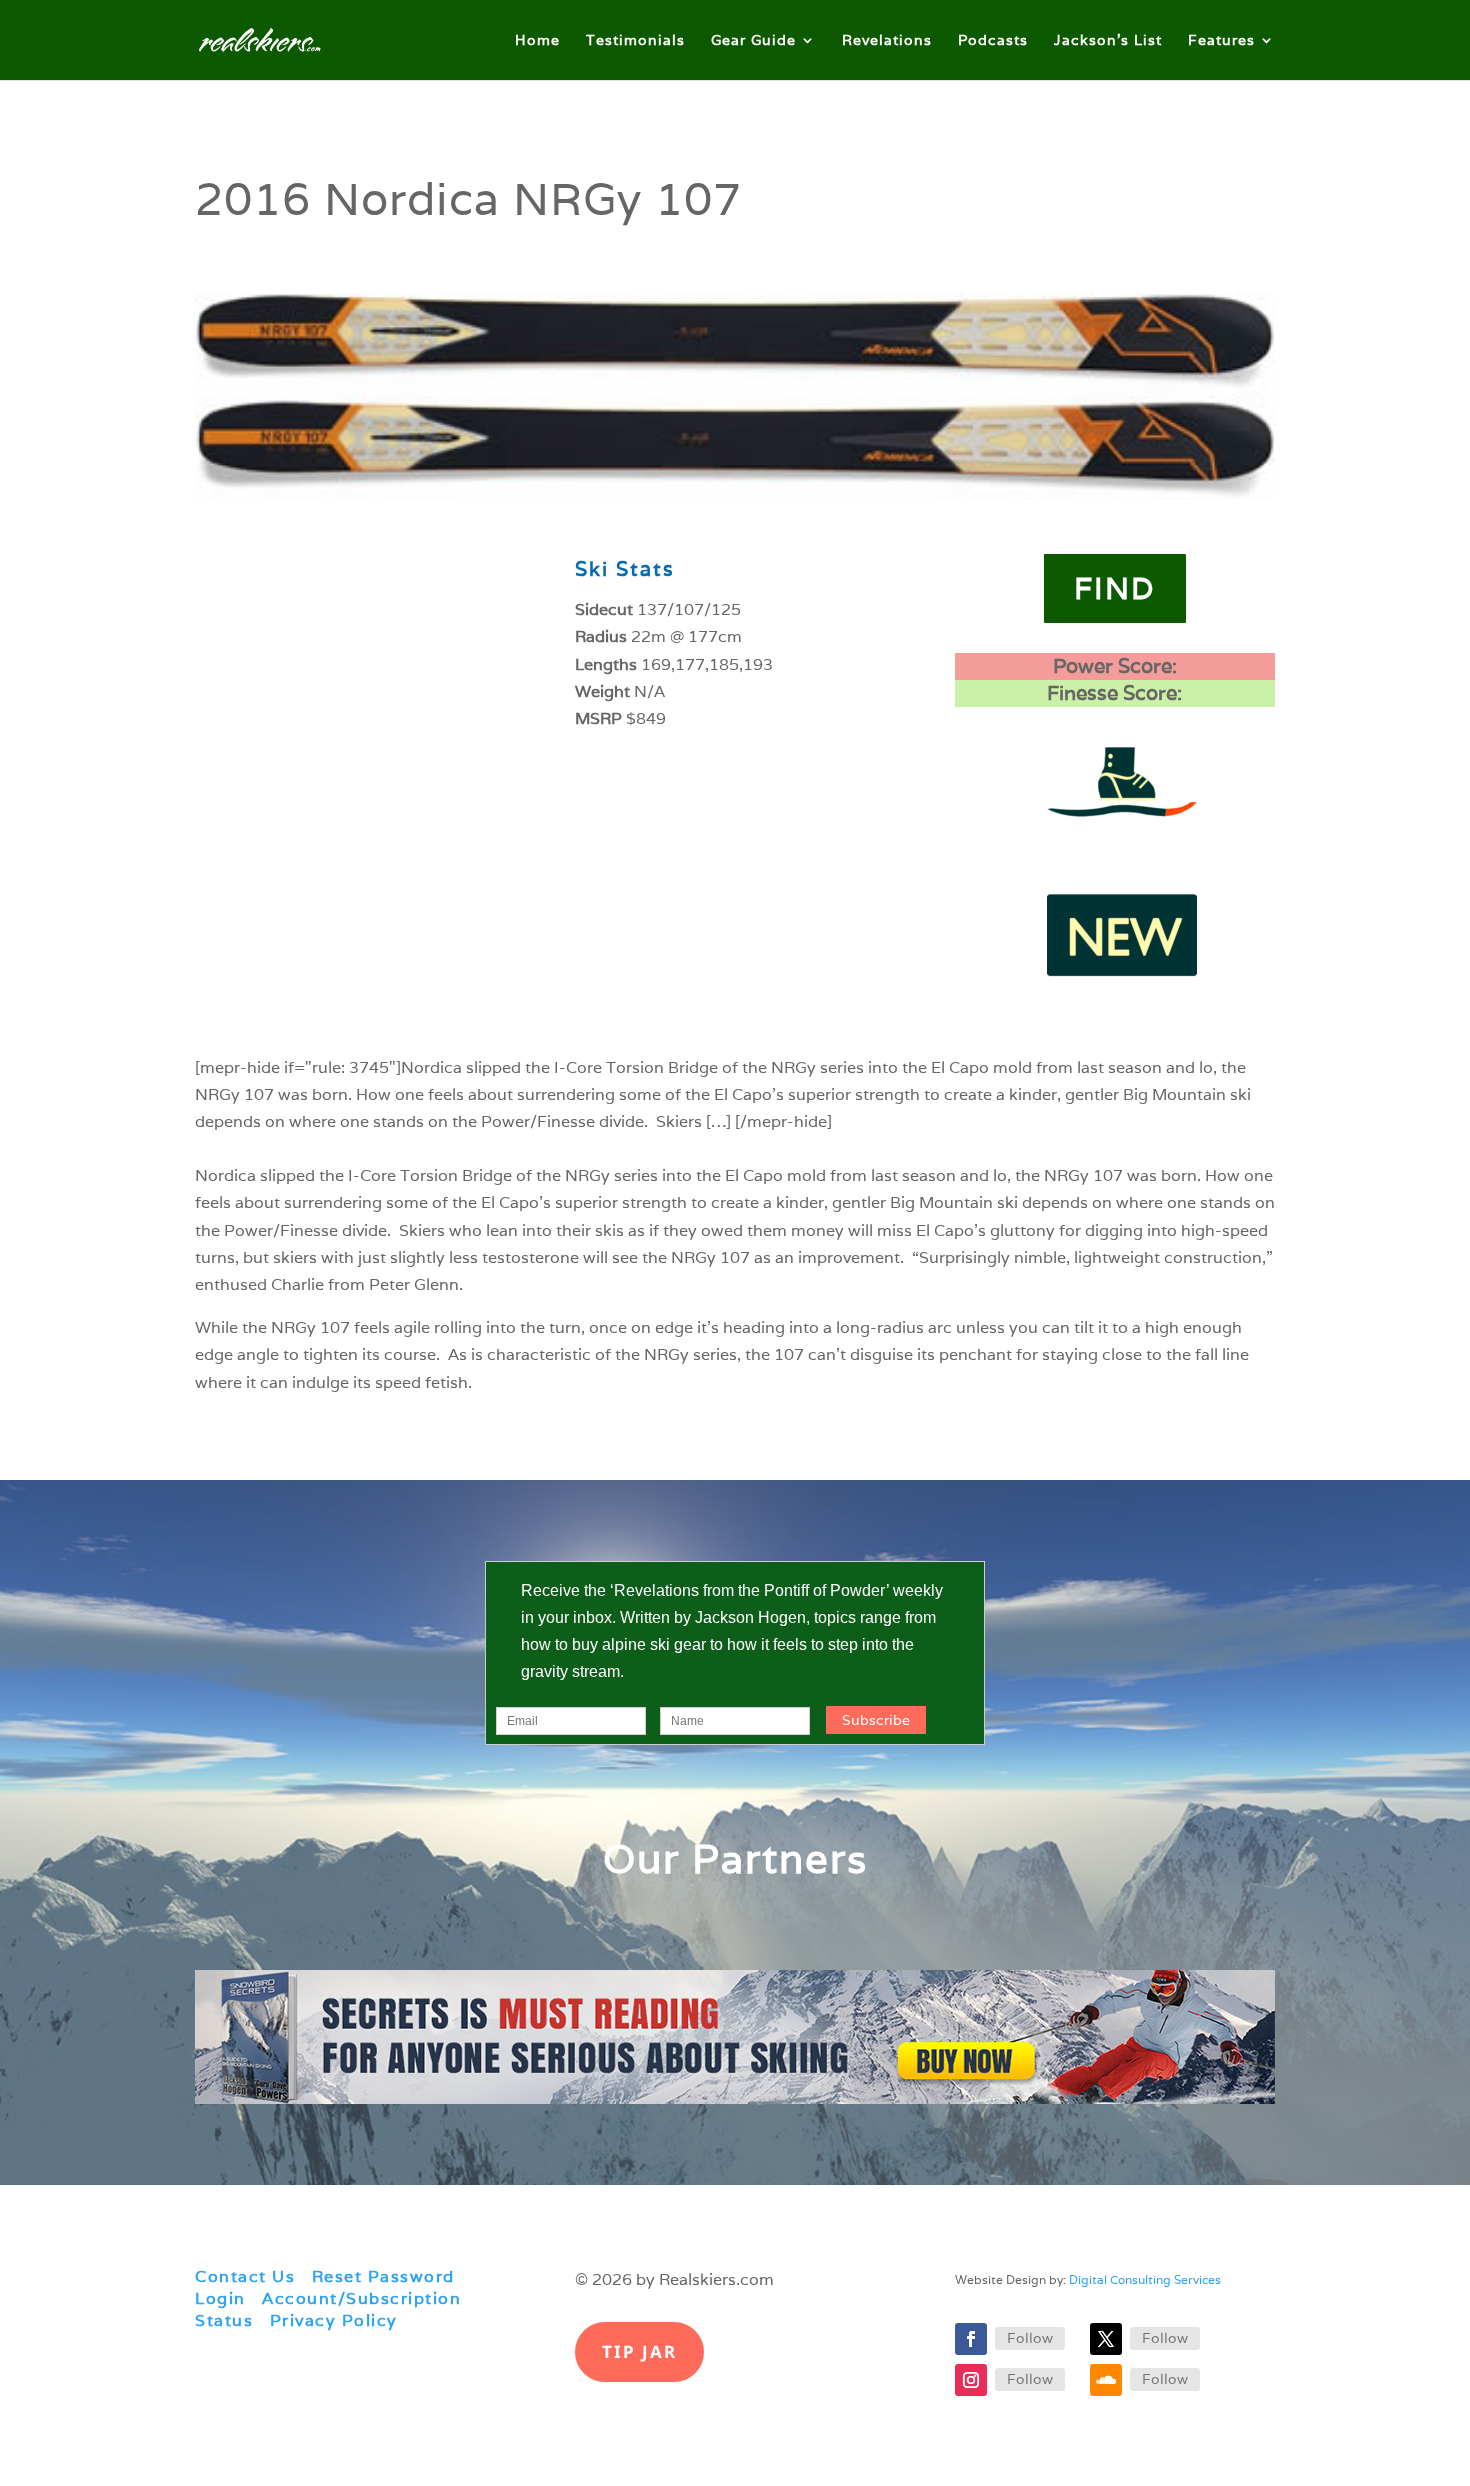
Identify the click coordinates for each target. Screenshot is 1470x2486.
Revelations (887, 41)
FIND (1115, 588)
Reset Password (383, 2276)
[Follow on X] (1106, 2339)
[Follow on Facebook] (971, 2339)
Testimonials (635, 41)
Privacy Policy (334, 2320)
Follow (1030, 2338)
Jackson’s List (1108, 41)
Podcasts (993, 41)
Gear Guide (753, 41)
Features (1221, 41)
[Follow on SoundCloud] (1106, 2380)
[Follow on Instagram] (971, 2380)
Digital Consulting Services (1145, 2279)
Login (220, 2298)
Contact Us (245, 2276)
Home (537, 41)
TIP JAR (639, 2351)
